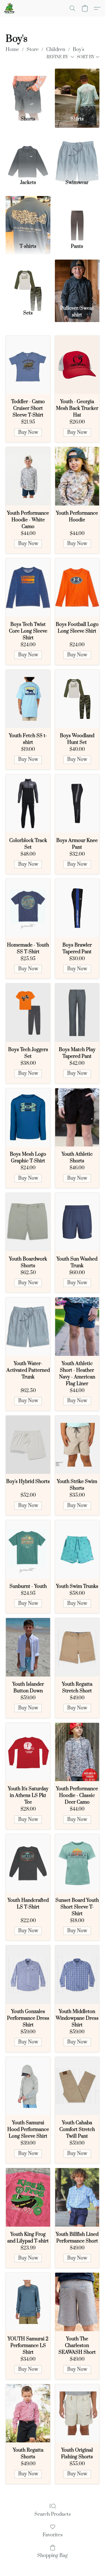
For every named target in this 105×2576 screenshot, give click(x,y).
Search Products (53, 2514)
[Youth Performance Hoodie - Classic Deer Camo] (77, 1752)
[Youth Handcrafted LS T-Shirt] (28, 1863)
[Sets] (28, 281)
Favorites (53, 2535)
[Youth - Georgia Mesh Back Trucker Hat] (77, 365)
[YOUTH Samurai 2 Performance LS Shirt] (28, 2302)
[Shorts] (28, 90)
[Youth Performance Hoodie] (77, 476)
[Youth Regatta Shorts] (28, 2413)
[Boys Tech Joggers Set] (28, 1013)
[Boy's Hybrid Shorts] (28, 1445)
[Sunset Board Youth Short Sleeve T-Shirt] (77, 1863)
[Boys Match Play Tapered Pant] (77, 1013)
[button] (10, 8)
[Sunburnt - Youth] (28, 1549)
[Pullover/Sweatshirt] (77, 281)
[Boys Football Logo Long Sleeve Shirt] (77, 587)
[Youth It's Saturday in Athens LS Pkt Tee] (28, 1752)
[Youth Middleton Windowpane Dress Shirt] (77, 1975)
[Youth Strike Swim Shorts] (77, 1445)
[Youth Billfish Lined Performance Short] (77, 2197)
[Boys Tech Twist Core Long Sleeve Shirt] (28, 587)
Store (33, 50)
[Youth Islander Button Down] (28, 1647)
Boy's (79, 50)
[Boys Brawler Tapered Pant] (77, 908)
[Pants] (77, 218)
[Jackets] (28, 154)
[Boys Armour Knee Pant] (77, 804)
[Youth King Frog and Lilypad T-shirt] (28, 2197)
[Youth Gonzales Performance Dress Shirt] (28, 1975)
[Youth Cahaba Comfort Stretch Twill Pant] (77, 2086)
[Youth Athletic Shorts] (77, 1118)
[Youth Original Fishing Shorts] (77, 2413)
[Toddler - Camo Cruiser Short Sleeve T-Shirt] (28, 365)
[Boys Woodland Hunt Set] (77, 699)
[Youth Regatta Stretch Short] (77, 1647)
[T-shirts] (28, 218)
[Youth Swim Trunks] (77, 1549)
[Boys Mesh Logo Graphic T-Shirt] (28, 1118)
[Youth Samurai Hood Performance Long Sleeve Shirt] (28, 2086)
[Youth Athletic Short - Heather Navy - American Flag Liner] (77, 1327)
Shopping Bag (53, 2556)
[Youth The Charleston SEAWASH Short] (77, 2302)
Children (56, 50)
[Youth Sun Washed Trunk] (77, 1222)
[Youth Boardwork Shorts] (28, 1222)
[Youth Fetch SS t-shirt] (28, 699)
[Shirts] (77, 90)
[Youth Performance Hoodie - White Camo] (28, 476)
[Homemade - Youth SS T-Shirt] (28, 908)
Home (12, 50)
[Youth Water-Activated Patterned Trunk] (28, 1327)
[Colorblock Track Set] (28, 804)
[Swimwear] (77, 154)
